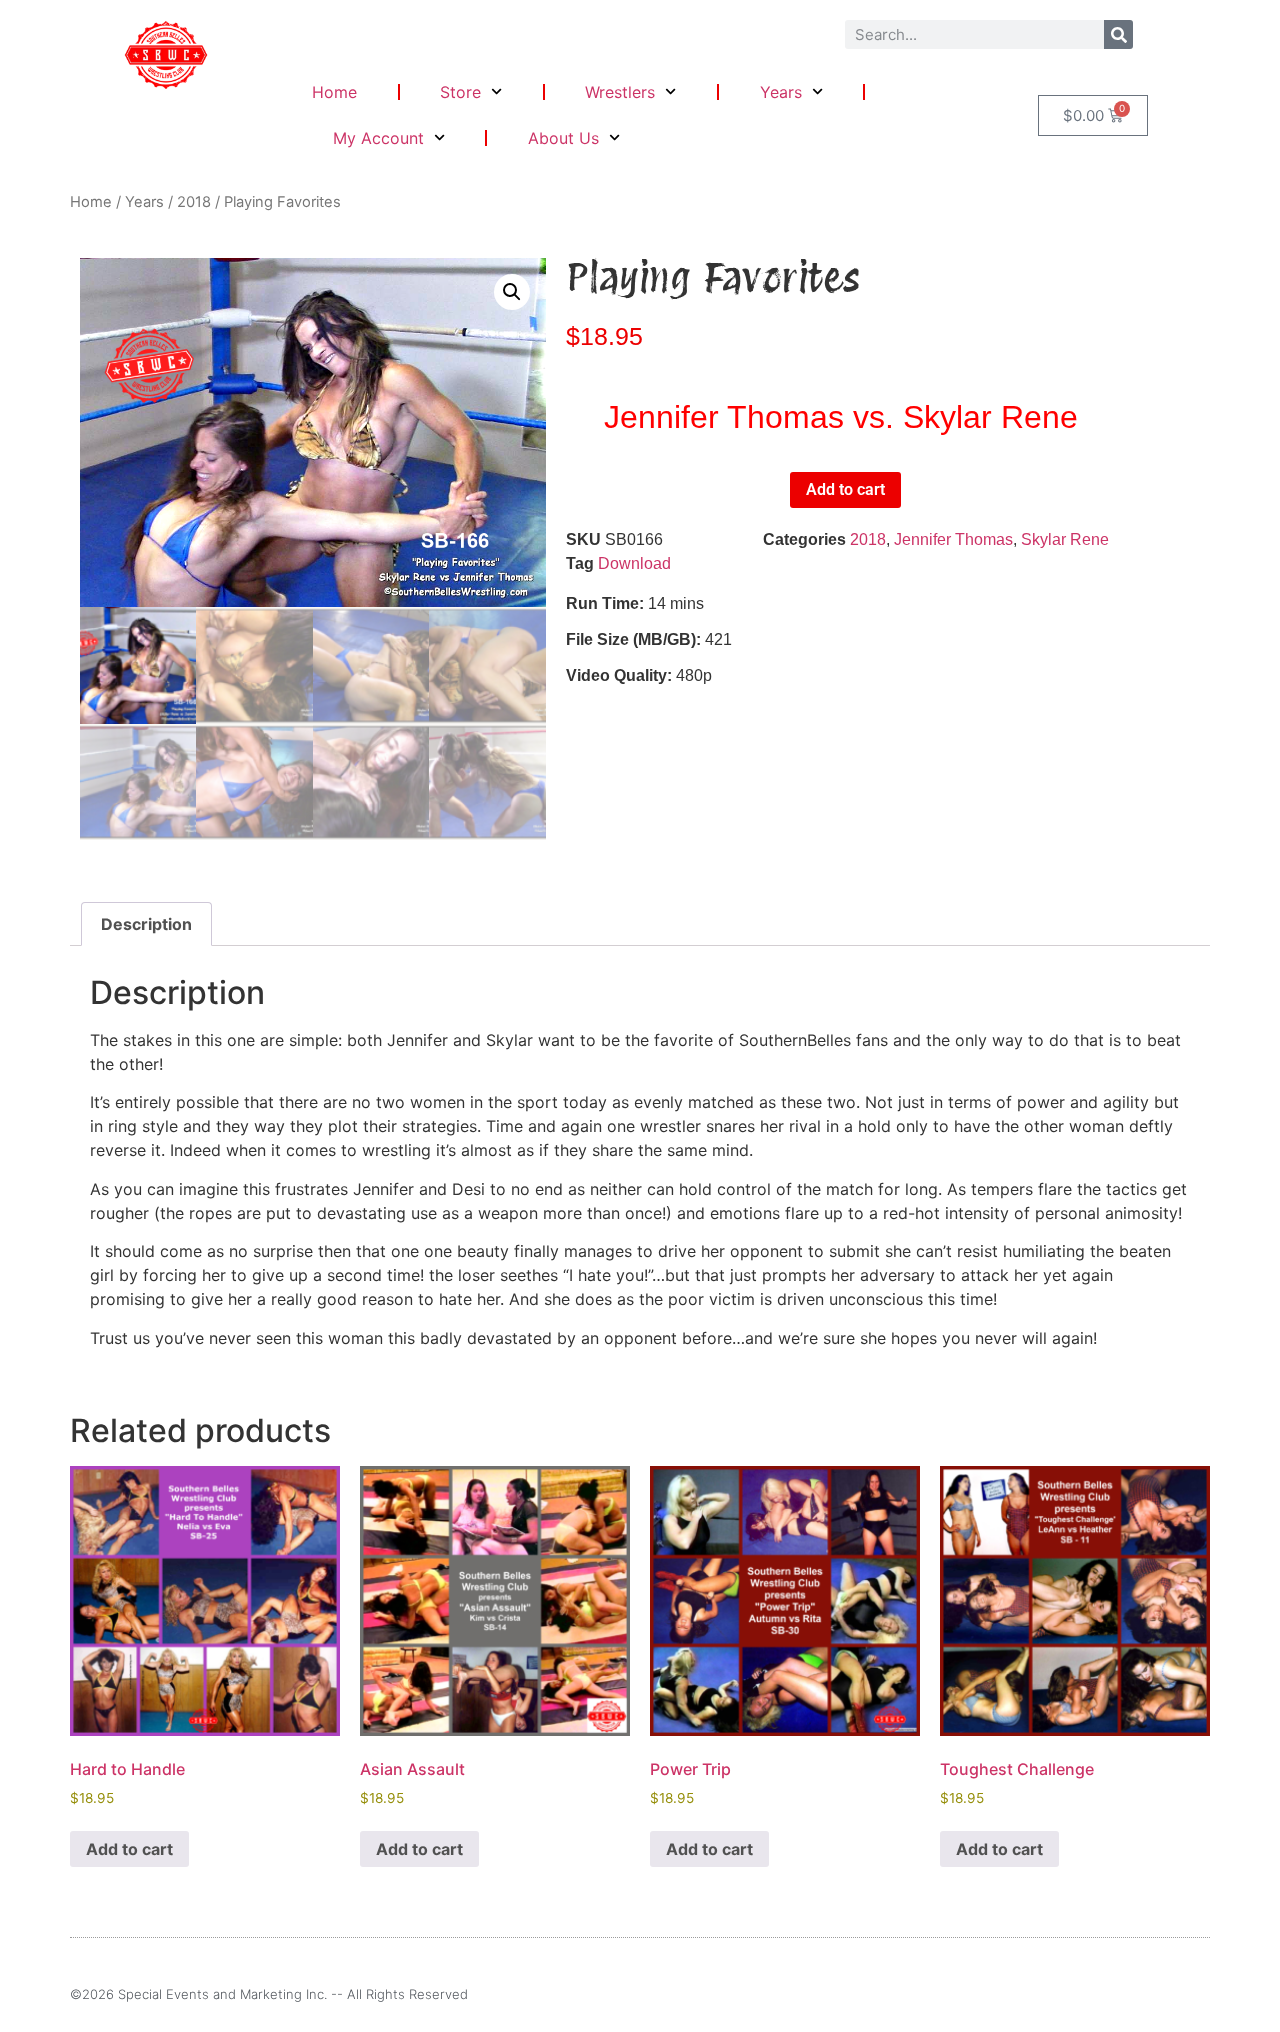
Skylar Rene (1065, 539)
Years (781, 92)
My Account (378, 138)
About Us (563, 138)
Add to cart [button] (129, 1849)
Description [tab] (146, 924)
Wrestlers (620, 92)
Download (634, 563)
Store (460, 92)
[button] (512, 292)
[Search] (1118, 34)
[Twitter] (1203, 1995)
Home (334, 92)
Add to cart (845, 489)
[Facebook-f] (1169, 1995)
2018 (194, 202)
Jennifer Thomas (953, 539)
